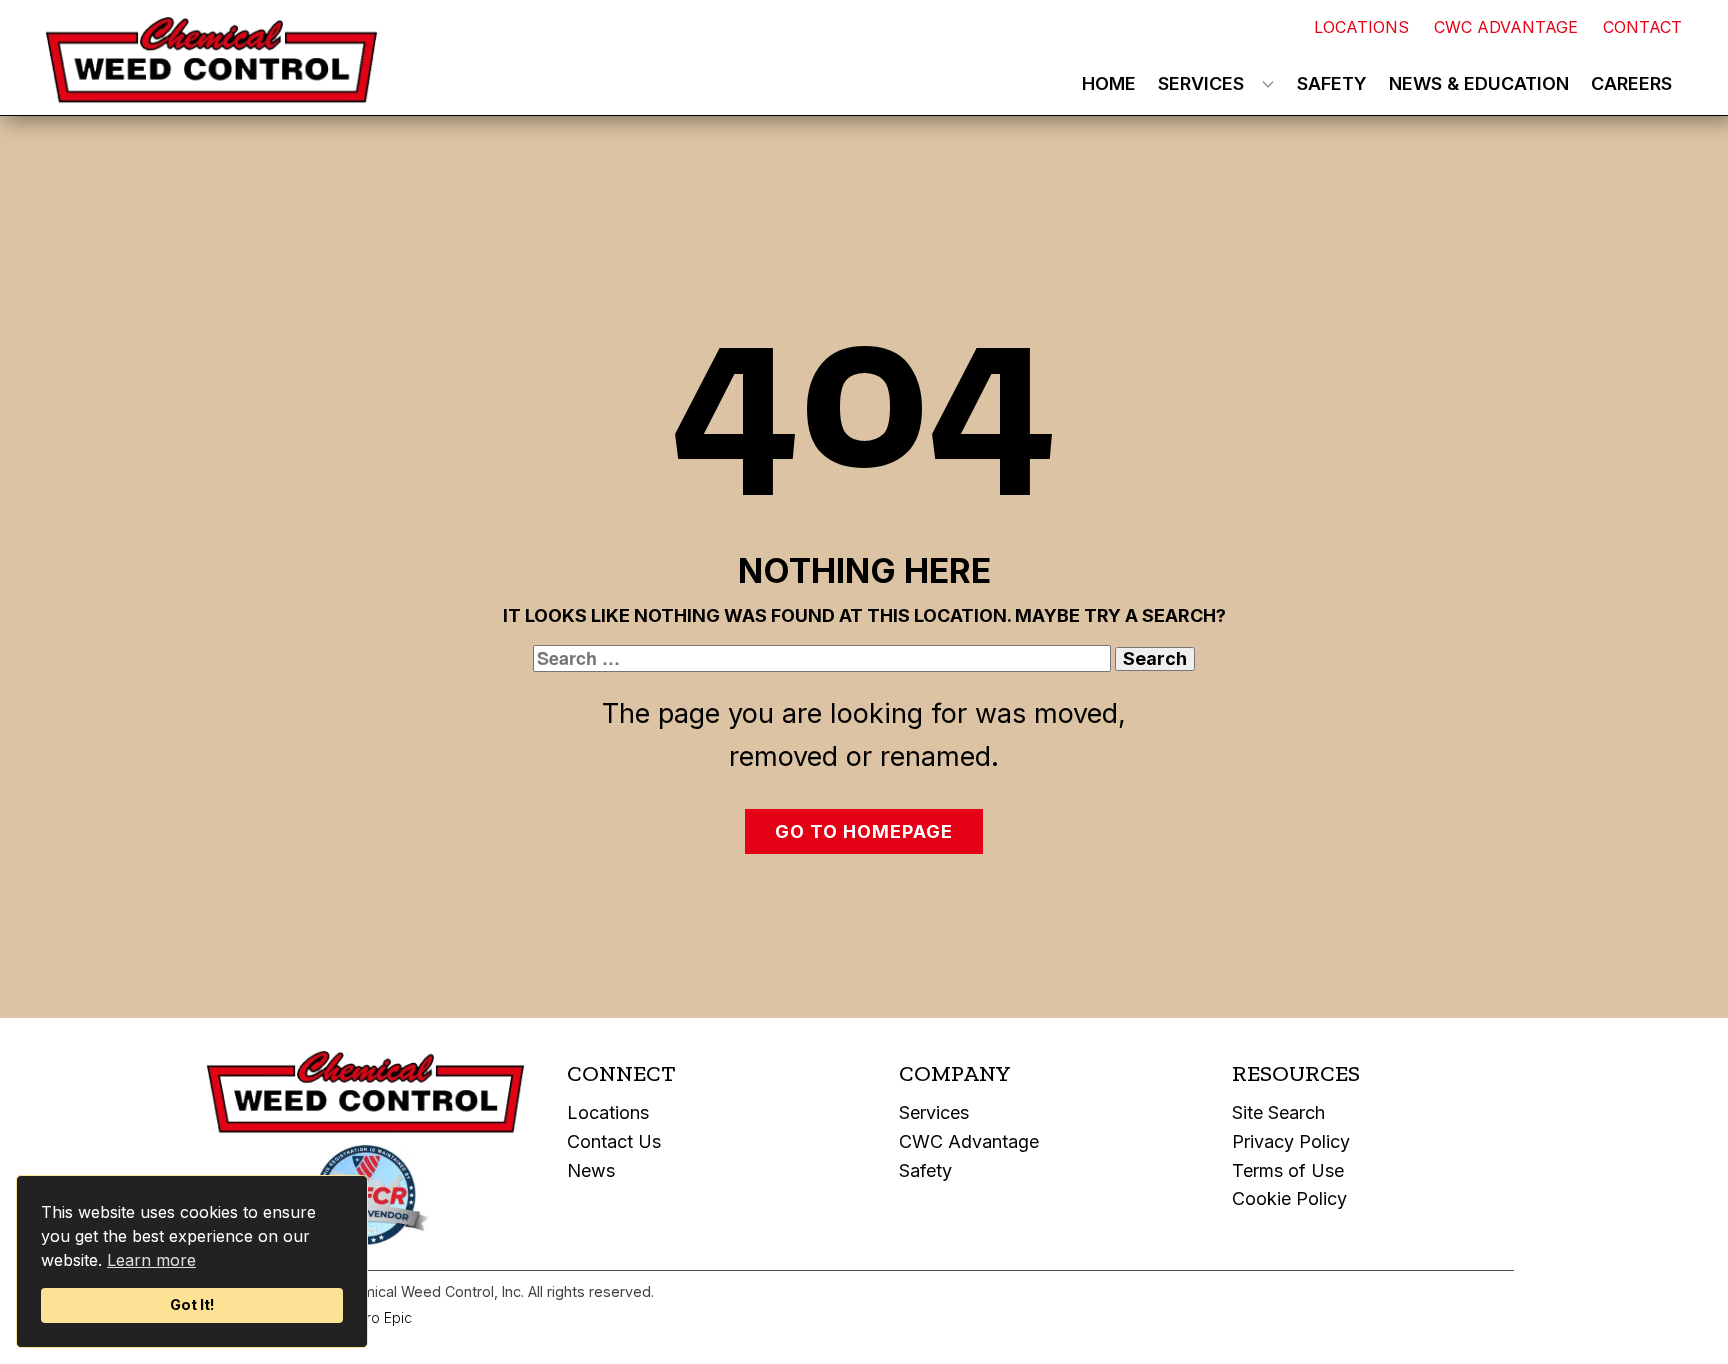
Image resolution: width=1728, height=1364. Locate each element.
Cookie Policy (1289, 1198)
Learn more (151, 1260)
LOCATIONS (1361, 27)
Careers (1631, 83)
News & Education (1479, 83)
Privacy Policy (1291, 1141)
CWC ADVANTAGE (1506, 27)
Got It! (192, 1304)
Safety (1332, 83)
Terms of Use (1288, 1170)
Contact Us (614, 1141)
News (591, 1170)
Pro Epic (384, 1317)
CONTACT (1642, 27)
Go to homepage (864, 831)
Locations (608, 1112)
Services (1201, 83)
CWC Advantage (969, 1141)
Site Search (1278, 1112)
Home (1109, 83)
